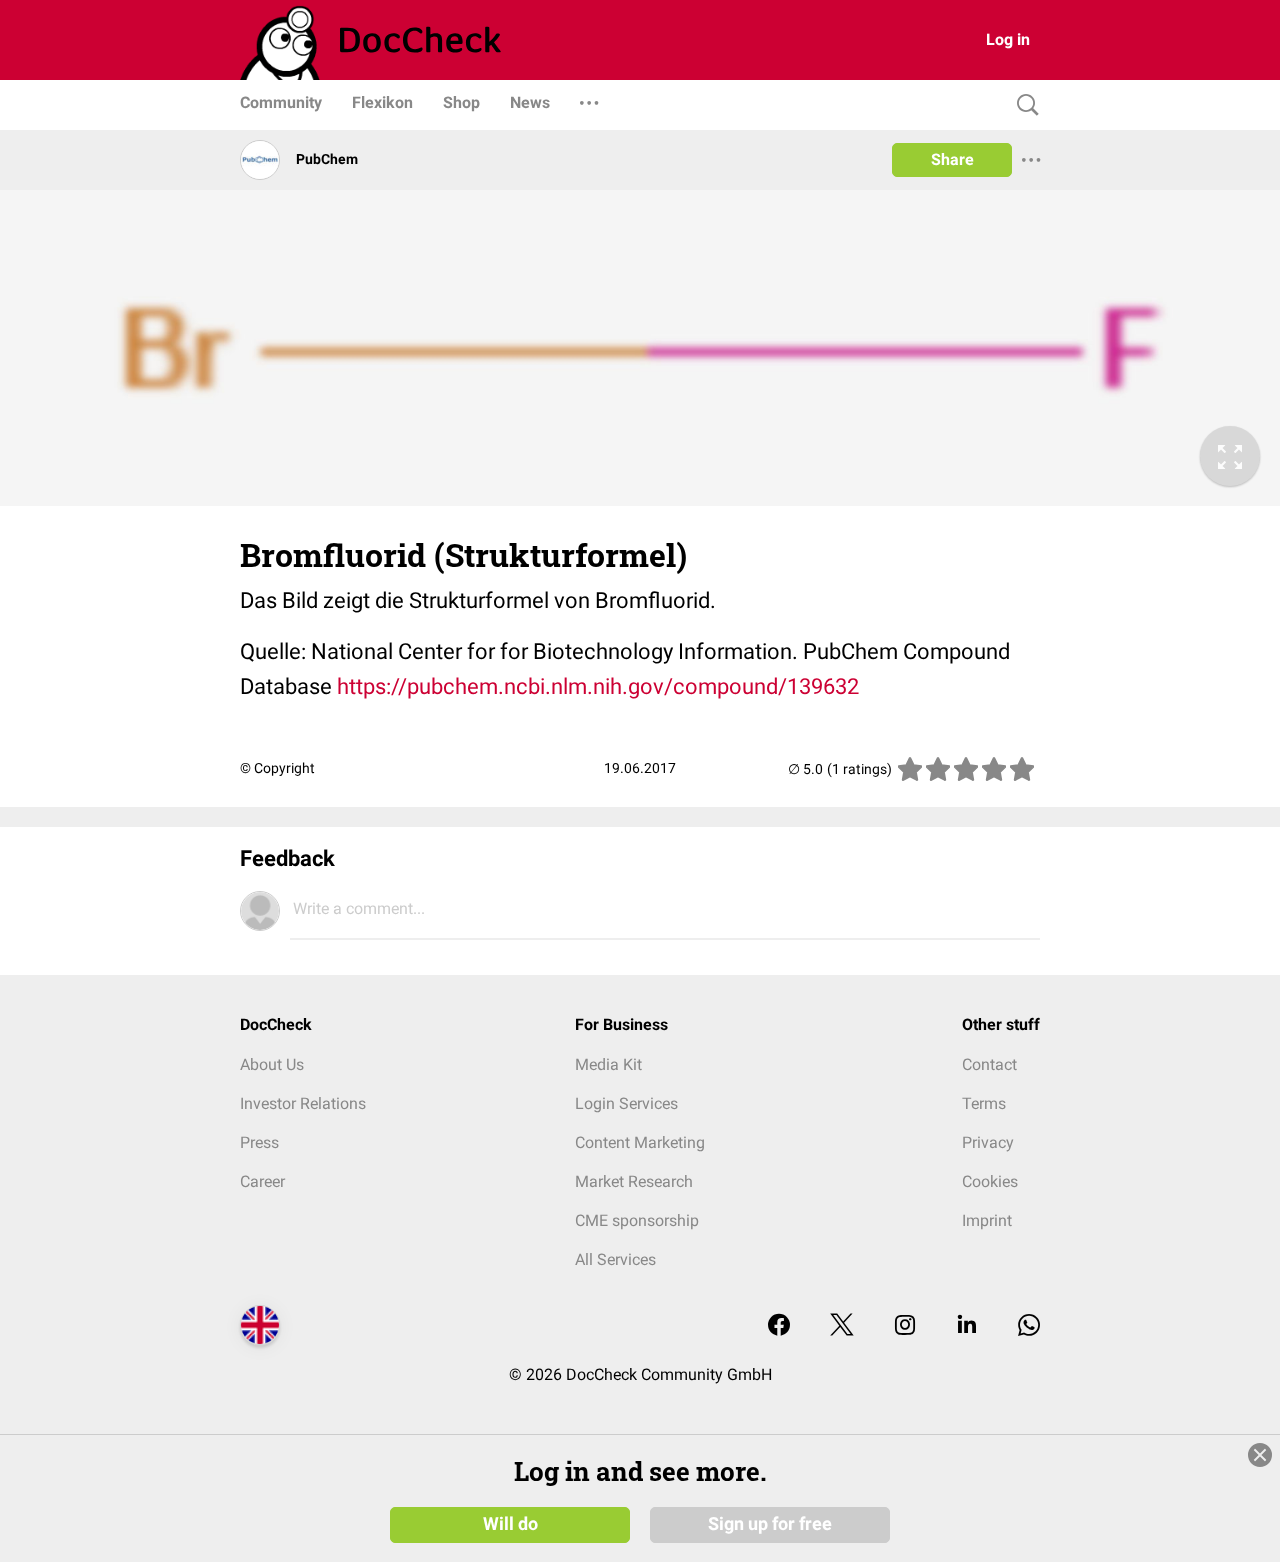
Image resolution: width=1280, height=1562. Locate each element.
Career (262, 1181)
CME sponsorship (637, 1220)
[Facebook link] (779, 1326)
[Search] (1023, 105)
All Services (615, 1259)
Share (952, 159)
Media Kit (608, 1064)
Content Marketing (640, 1142)
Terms (984, 1103)
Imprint (987, 1220)
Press (259, 1142)
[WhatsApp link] (1029, 1326)
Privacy (988, 1142)
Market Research (634, 1181)
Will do (510, 1524)
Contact (989, 1064)
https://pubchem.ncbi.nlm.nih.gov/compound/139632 (598, 686)
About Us (272, 1064)
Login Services (626, 1103)
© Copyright (277, 768)
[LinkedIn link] (967, 1326)
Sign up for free (770, 1524)
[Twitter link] (842, 1326)
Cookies (990, 1181)
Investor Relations (303, 1103)
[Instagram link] (905, 1326)
